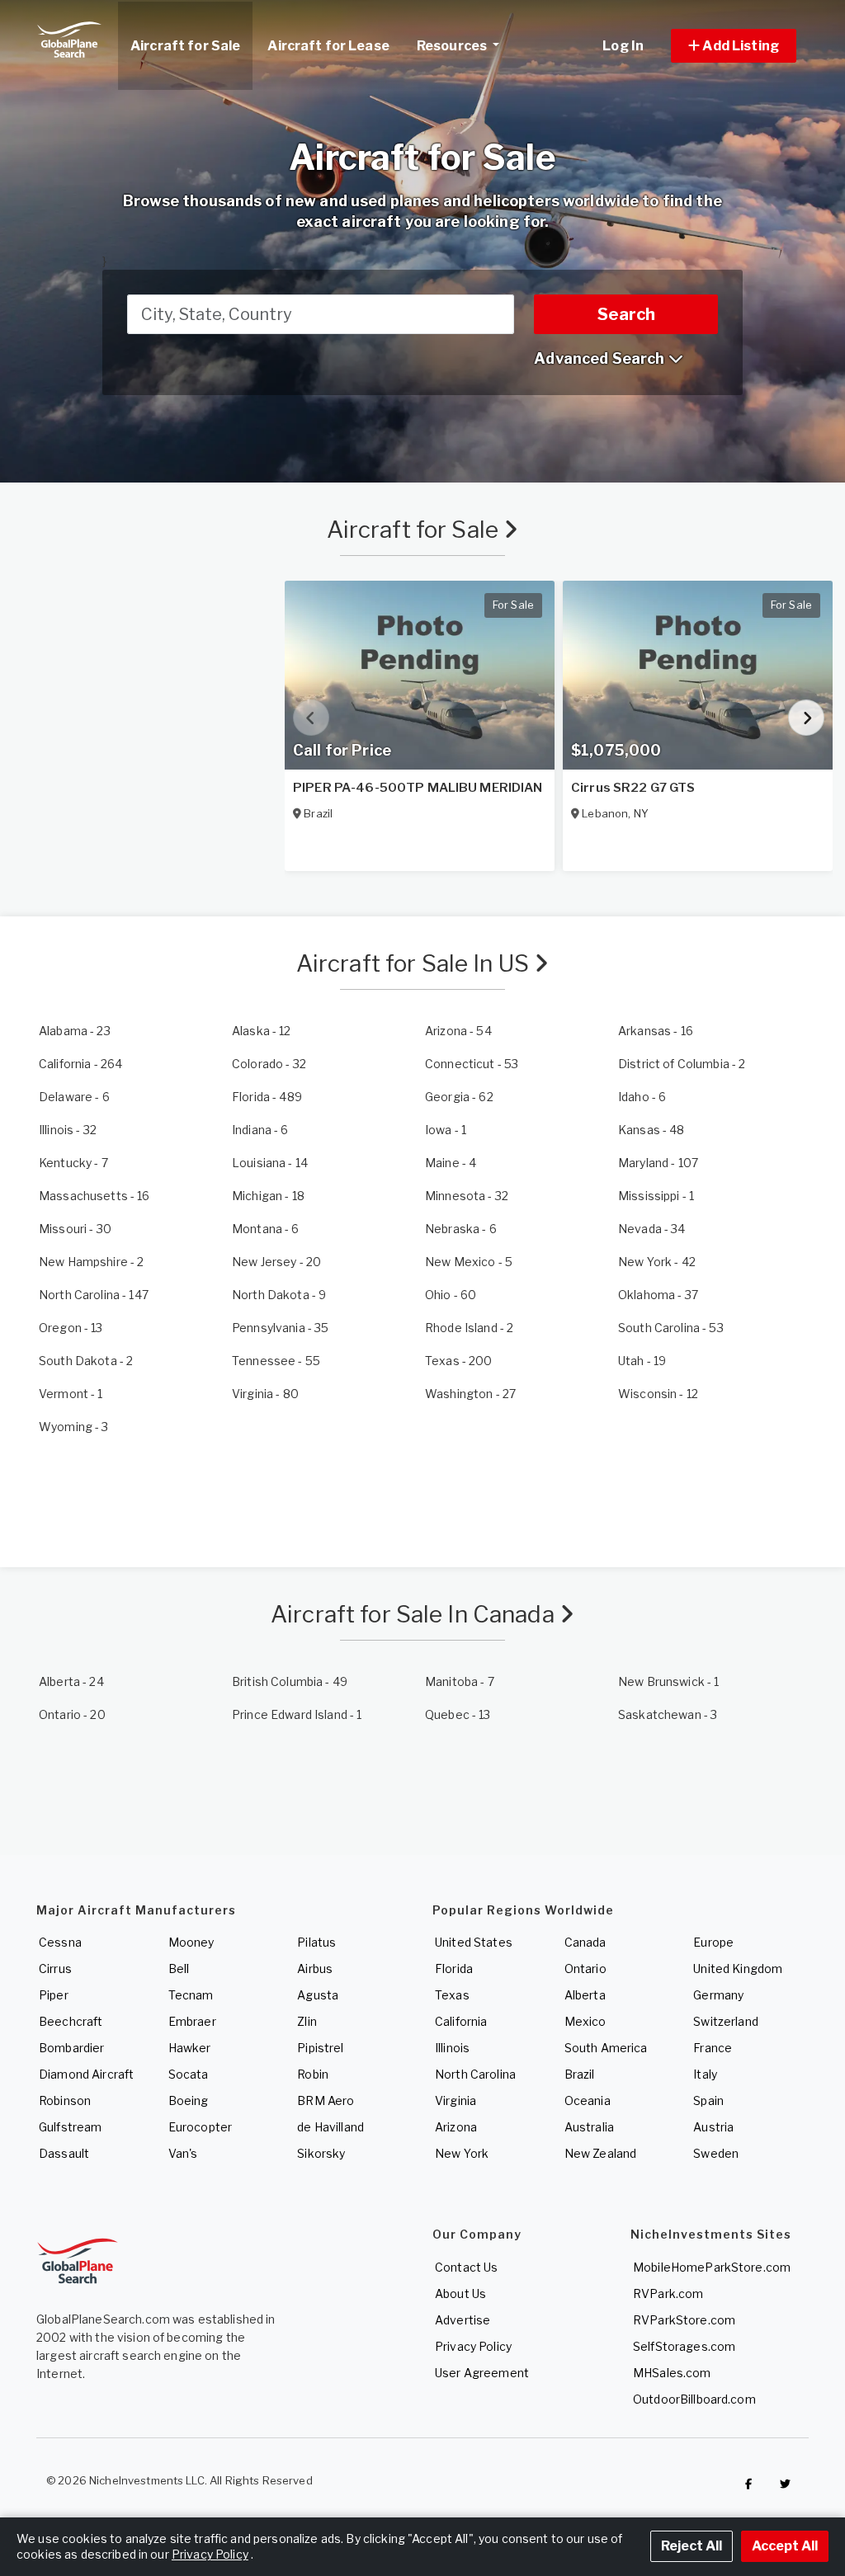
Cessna (60, 1942)
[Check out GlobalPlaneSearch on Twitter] (786, 2484)
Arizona (456, 2127)
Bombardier (71, 2048)
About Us (460, 2293)
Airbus (315, 1968)
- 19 (642, 1361)
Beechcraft (71, 2021)
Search (626, 314)
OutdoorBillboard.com (694, 2399)
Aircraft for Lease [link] (328, 46)
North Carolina (475, 2074)
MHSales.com (672, 2373)
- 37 (658, 1295)
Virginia (456, 2100)
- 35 (280, 1328)
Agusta (318, 1995)
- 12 (262, 1031)
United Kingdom (738, 1968)
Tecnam (191, 1995)
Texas (452, 1995)
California (461, 2021)
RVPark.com (668, 2293)
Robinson (65, 2100)
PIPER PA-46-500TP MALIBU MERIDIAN (418, 788)
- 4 (451, 1163)
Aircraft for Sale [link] (185, 46)
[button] (734, 46)
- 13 (71, 1328)
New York (462, 2153)
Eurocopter (200, 2127)
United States (474, 1942)
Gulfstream (70, 2127)
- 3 (74, 1427)
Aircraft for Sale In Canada (415, 1614)
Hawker (190, 2048)
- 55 (276, 1361)
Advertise (463, 2320)
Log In (623, 46)
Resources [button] (453, 46)
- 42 (657, 1262)
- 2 (682, 1064)
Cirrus (55, 1968)
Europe (713, 1942)
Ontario (585, 1968)
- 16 (656, 1031)
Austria (713, 2127)
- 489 (267, 1097)
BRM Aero (326, 2100)
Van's (183, 2153)
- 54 (458, 1031)
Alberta (585, 1995)
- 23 (75, 1031)
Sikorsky (321, 2153)
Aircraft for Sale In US (415, 963)
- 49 (290, 1681)
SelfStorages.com (684, 2346)
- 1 (446, 1130)
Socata (189, 2074)
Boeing (189, 2100)
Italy (705, 2074)
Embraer (192, 2021)
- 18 (268, 1196)
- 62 (459, 1097)
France (713, 2048)
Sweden (716, 2153)
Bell (179, 1968)
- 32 (269, 1064)
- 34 (652, 1229)
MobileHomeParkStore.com (712, 2267)
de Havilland (330, 2127)
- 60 (451, 1295)
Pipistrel (320, 2048)
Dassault (64, 2153)
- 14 (270, 1163)
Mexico (585, 2021)
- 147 (94, 1295)
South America (606, 2048)
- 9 (279, 1295)
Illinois (452, 2048)
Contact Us (466, 2267)
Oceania (588, 2100)
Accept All (785, 2546)
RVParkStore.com (684, 2320)
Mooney (191, 1942)
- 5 (469, 1262)
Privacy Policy (473, 2346)
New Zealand (601, 2153)
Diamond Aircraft (86, 2074)
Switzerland (726, 2021)
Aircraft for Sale (415, 530)
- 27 (470, 1394)
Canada (585, 1942)
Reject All (692, 2546)
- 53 (472, 1064)
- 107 (658, 1163)
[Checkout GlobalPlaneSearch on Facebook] (748, 2484)
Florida (454, 1968)
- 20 (276, 1262)
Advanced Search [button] (601, 358)
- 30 (75, 1229)
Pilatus (316, 1942)
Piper (54, 1995)
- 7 (73, 1163)
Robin (313, 2074)
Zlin (307, 2021)
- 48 (651, 1130)
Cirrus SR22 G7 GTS (633, 788)
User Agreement (482, 2373)
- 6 (74, 1097)
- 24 (71, 1681)
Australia (589, 2127)
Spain (708, 2100)
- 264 (80, 1064)
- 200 (459, 1361)
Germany (718, 1995)
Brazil (580, 2074)
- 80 (265, 1394)
